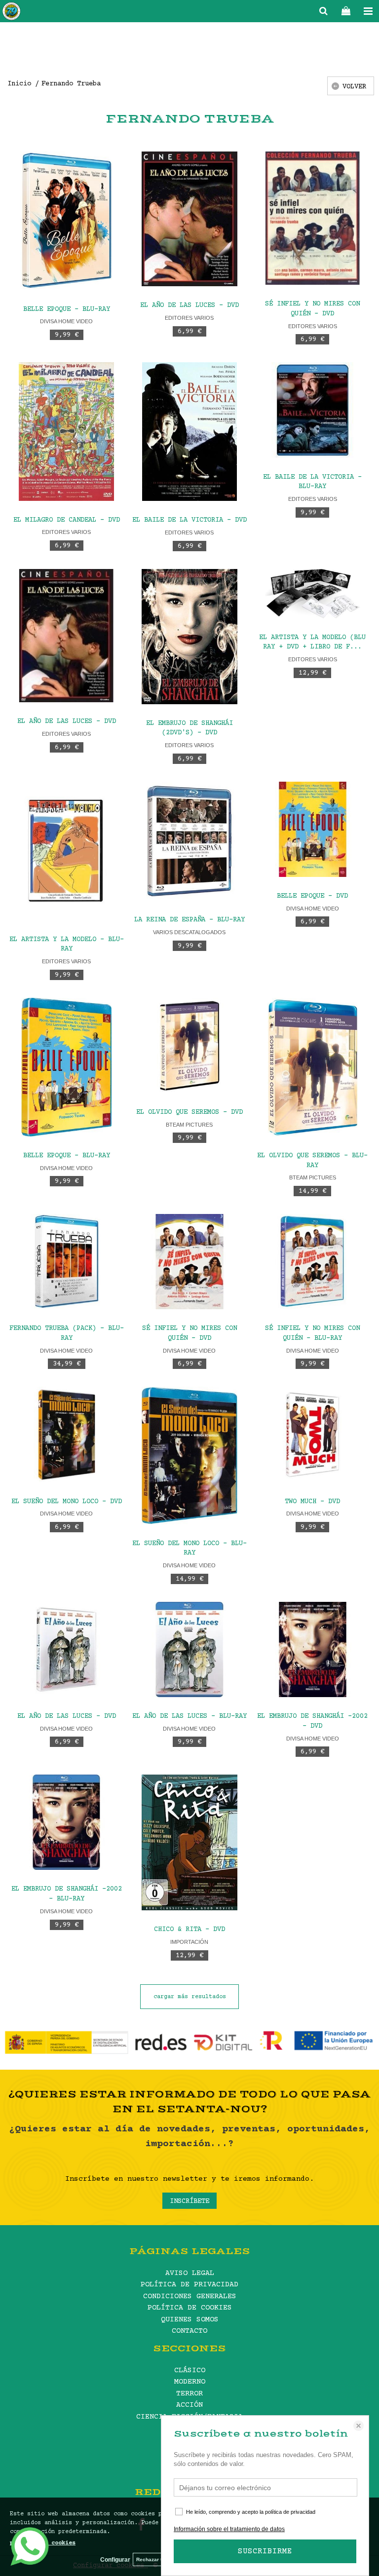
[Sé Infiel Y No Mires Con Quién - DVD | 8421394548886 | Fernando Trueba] (189, 1262)
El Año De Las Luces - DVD (67, 721)
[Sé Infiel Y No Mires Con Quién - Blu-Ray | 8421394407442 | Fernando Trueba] (313, 1262)
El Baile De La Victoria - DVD (189, 520)
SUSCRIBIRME (265, 2551)
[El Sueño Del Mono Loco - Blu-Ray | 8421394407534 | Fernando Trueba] (189, 1455)
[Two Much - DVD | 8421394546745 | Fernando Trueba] (313, 1434)
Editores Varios (189, 318)
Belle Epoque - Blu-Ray (67, 309)
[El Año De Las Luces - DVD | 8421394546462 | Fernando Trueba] (66, 1649)
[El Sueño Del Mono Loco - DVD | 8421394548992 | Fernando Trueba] (66, 1434)
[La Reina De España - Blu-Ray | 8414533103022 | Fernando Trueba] (189, 841)
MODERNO (190, 2382)
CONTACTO (189, 2331)
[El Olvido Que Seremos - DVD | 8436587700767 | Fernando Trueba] (189, 1045)
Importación (189, 1942)
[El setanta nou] (11, 13)
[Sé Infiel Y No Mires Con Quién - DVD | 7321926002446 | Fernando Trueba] (313, 218)
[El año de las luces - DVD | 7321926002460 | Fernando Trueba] (189, 219)
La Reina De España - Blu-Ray (189, 920)
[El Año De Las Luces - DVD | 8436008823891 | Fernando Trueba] (66, 636)
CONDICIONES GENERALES (190, 2296)
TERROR (189, 2394)
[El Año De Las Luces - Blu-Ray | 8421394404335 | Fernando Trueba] (189, 1649)
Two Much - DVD (312, 1502)
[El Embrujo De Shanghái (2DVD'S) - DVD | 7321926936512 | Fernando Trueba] (189, 637)
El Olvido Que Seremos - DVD (189, 1112)
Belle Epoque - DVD (312, 896)
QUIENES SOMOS (190, 2320)
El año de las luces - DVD (189, 305)
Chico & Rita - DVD (189, 1930)
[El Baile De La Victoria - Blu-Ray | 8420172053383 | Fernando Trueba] (313, 410)
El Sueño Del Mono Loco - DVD (67, 1502)
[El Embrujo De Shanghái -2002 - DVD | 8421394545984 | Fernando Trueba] (313, 1649)
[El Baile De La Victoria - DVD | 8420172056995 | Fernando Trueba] (189, 432)
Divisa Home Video (66, 321)
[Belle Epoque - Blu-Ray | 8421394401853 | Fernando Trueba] (66, 1067)
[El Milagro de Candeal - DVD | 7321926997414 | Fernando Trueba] (66, 431)
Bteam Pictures (189, 1125)
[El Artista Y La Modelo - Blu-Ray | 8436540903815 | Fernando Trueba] (66, 851)
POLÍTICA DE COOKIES (190, 2308)
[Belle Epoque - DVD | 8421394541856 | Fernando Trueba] (313, 829)
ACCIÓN (189, 2405)
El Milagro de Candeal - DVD (67, 520)
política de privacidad (290, 2512)
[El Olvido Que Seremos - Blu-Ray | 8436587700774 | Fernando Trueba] (313, 1067)
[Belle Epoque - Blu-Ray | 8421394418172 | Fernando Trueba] (66, 221)
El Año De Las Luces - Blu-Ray (189, 1716)
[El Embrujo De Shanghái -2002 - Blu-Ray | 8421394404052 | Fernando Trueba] (66, 1822)
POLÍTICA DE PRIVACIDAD (189, 2285)
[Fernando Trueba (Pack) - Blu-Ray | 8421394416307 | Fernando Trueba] (66, 1262)
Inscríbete (189, 2201)
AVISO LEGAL (190, 2273)
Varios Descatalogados (189, 932)
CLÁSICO (190, 2370)
